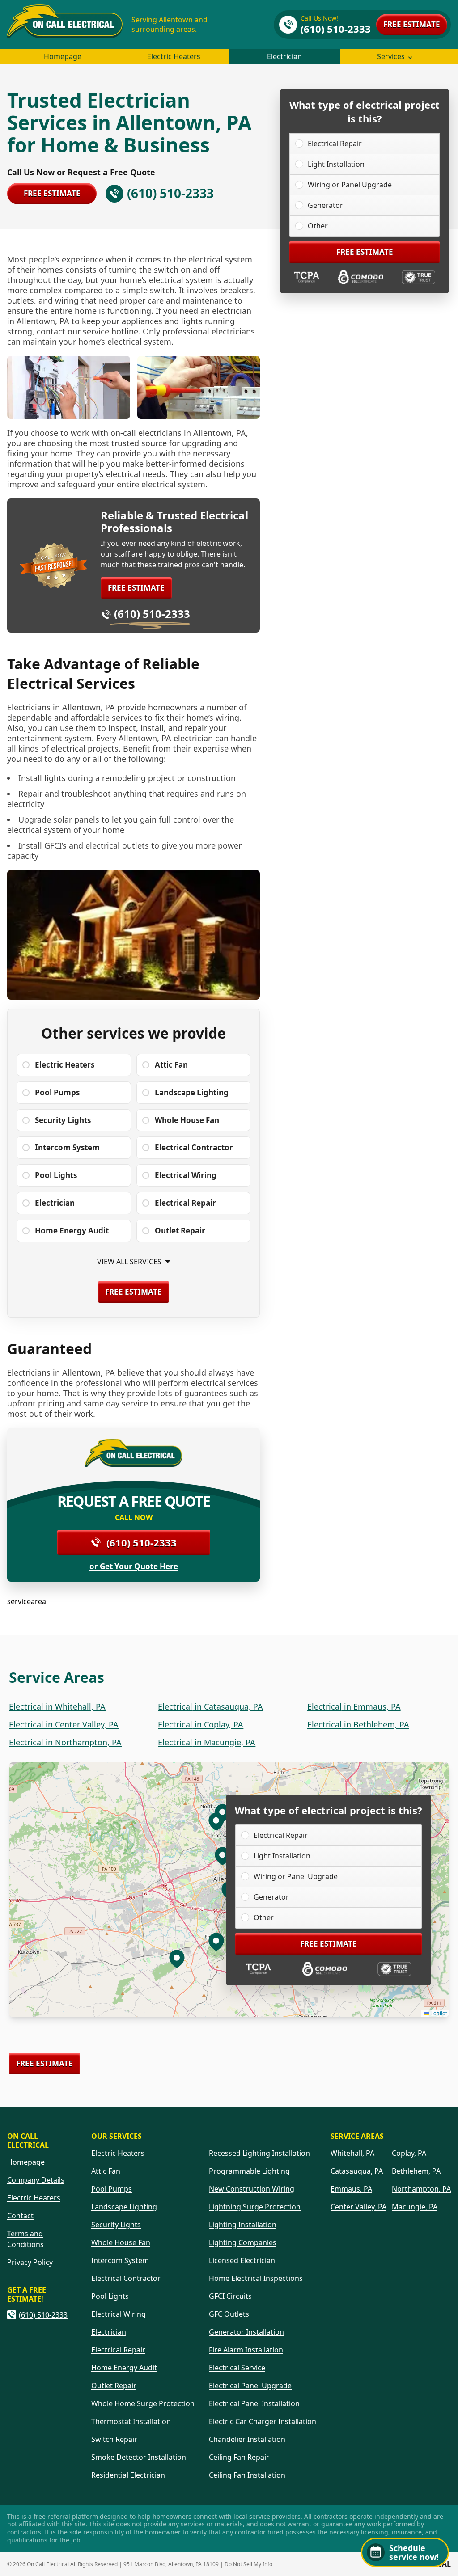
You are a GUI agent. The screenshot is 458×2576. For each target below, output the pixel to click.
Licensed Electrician (242, 2260)
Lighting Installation (243, 2225)
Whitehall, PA (352, 2153)
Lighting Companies (243, 2242)
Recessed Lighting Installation (259, 2153)
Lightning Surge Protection (255, 2207)
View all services (129, 1262)
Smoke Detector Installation (139, 2457)
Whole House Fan (121, 2242)
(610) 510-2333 (152, 614)
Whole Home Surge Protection (143, 2403)
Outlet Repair (114, 2386)
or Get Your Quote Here (134, 1567)
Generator (325, 205)
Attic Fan (106, 2171)
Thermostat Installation (131, 2421)
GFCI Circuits (230, 2296)
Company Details (36, 2180)
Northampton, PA (421, 2189)
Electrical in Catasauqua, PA (210, 1706)
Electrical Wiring (119, 2314)
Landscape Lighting (124, 2207)
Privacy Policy (30, 2262)
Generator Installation (246, 2332)
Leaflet (438, 2013)
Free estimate (412, 24)
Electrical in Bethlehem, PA (358, 1724)
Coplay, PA (409, 2153)
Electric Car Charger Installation (263, 2421)
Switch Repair (114, 2439)
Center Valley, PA (358, 2207)
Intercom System (120, 2260)
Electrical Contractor (126, 2278)
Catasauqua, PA (357, 2171)
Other (318, 226)
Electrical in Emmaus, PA (354, 1706)
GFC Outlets (229, 2314)
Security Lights (116, 2225)
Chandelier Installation (247, 2439)
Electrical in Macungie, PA (207, 1742)
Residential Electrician (128, 2475)
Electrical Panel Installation (254, 2403)
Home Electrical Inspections (256, 2278)
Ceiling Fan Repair (239, 2457)
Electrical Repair (335, 144)
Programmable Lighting (249, 2171)
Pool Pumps (112, 2189)
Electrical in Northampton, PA (65, 1742)
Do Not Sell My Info (248, 2564)
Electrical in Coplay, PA (201, 1724)
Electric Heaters (174, 56)
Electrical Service (237, 2368)
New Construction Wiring (252, 2189)
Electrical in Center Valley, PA (64, 1724)
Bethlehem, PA (416, 2171)
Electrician (284, 56)
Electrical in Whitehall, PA (57, 1706)
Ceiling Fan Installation (247, 2475)
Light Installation (336, 164)
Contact (20, 2216)
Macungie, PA (415, 2207)
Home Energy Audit (124, 2368)
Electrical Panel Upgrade (250, 2386)
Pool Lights (110, 2296)
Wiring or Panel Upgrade (350, 185)
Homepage (63, 56)
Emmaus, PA (351, 2189)
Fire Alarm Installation (246, 2350)
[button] (222, 1855)
